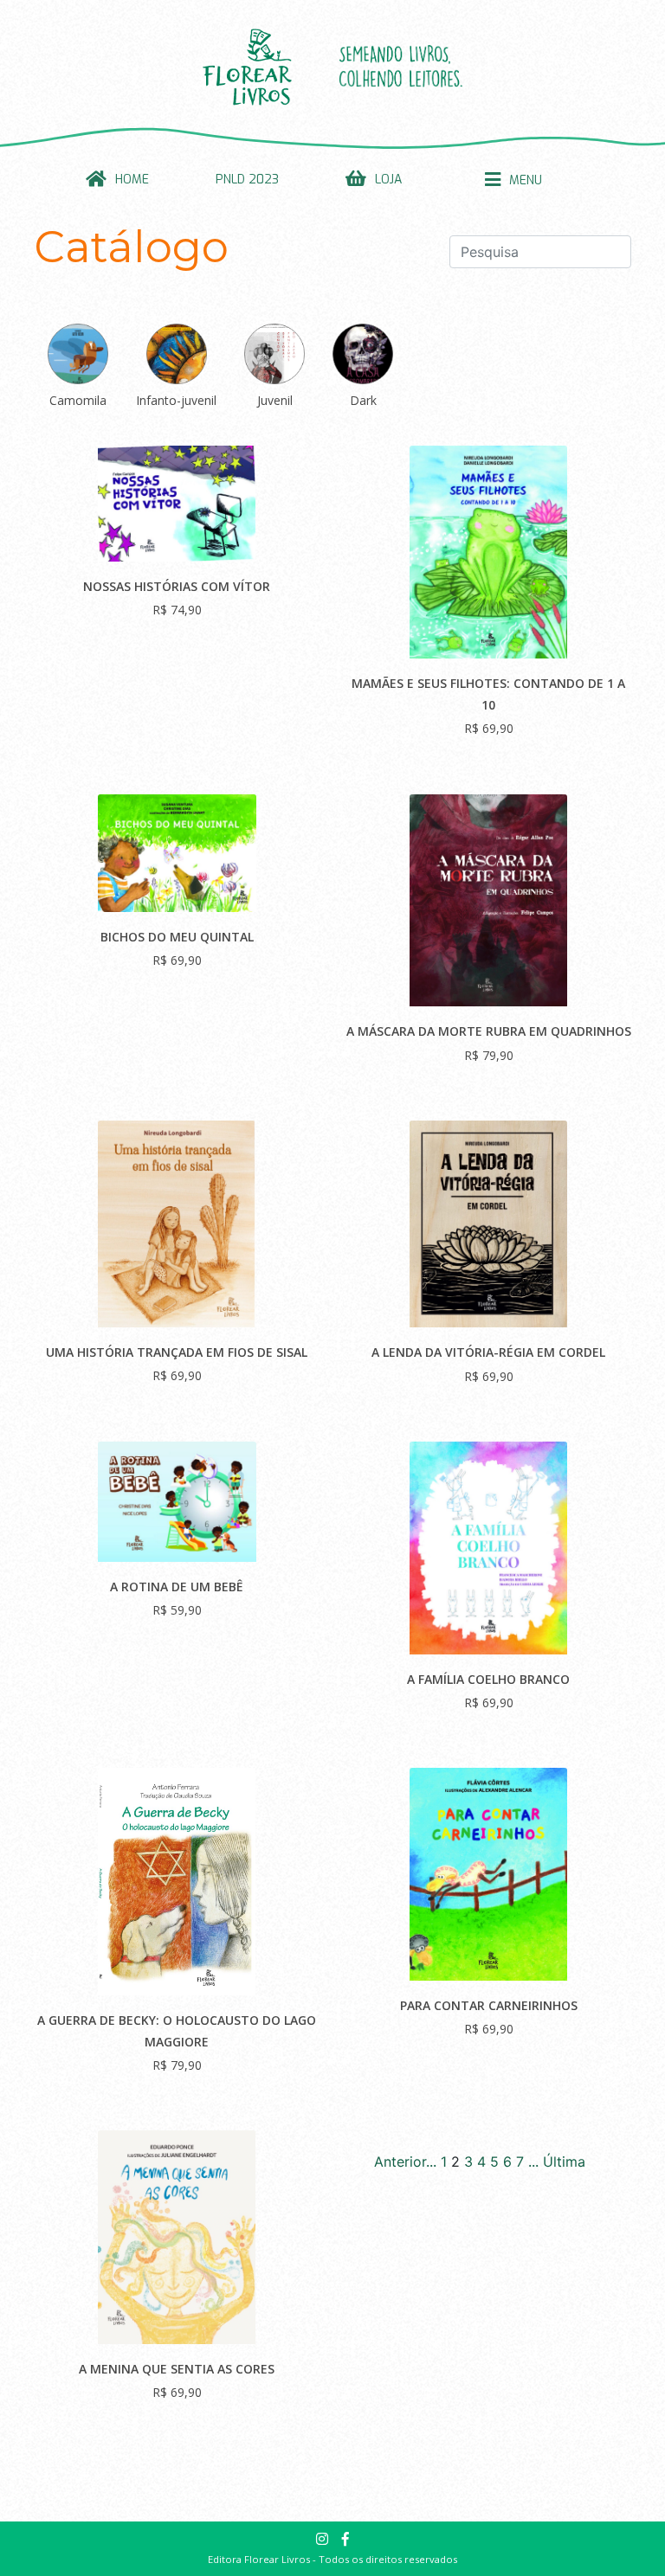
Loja (388, 180)
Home (132, 180)
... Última (557, 2162)
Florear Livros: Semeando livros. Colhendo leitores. (332, 67)
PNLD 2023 (247, 180)
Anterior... (405, 2162)
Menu (526, 180)
